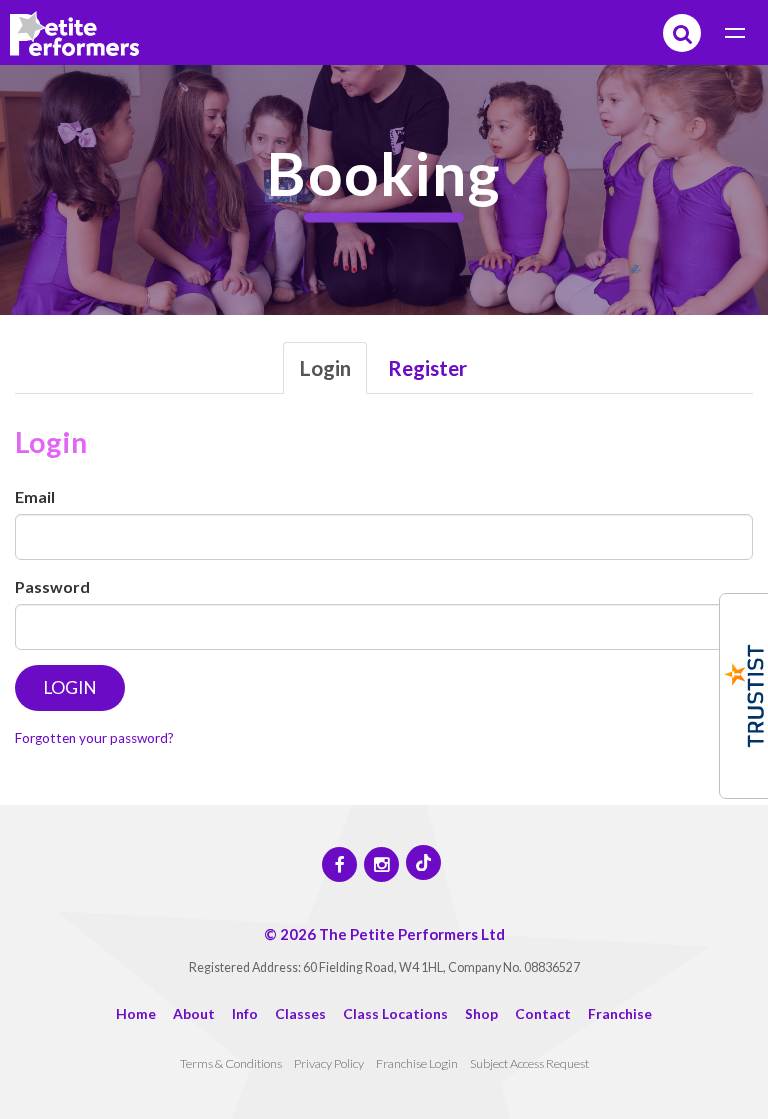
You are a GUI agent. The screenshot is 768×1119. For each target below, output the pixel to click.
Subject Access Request (529, 1063)
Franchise (620, 1013)
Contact (543, 1013)
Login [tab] (325, 367)
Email (35, 496)
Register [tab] (427, 367)
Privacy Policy (329, 1063)
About (194, 1013)
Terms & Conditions (231, 1063)
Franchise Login (417, 1063)
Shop (481, 1013)
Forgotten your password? (94, 738)
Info (245, 1013)
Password (52, 586)
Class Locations (395, 1013)
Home (136, 1013)
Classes (300, 1013)
